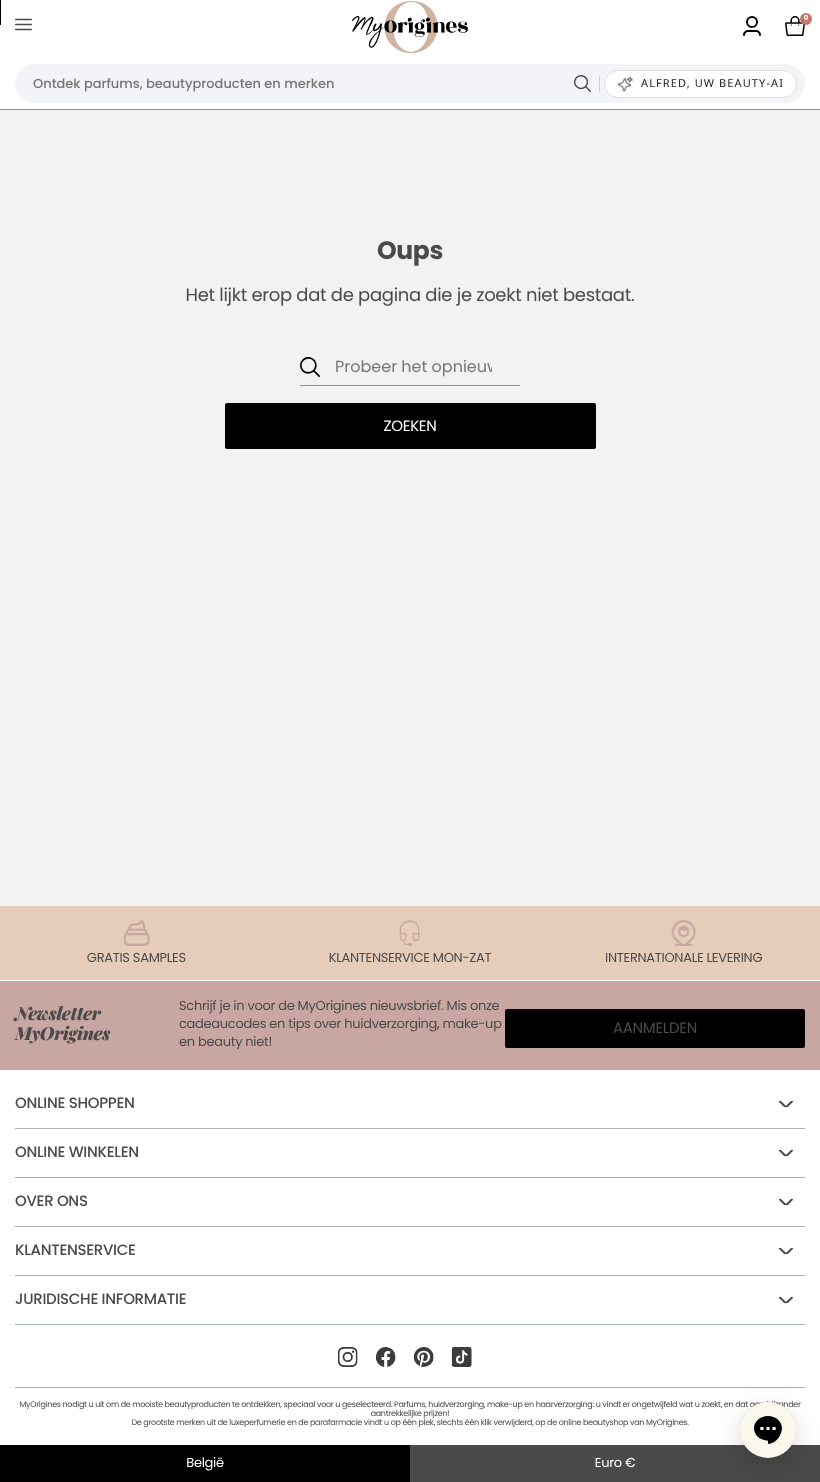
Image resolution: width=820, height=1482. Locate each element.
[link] (752, 27)
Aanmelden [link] (655, 1028)
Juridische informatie (100, 1299)
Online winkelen (77, 1152)
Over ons (51, 1201)
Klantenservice (75, 1250)
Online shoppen (75, 1103)
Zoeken (409, 426)
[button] (768, 1430)
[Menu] (27, 27)
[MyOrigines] (410, 27)
